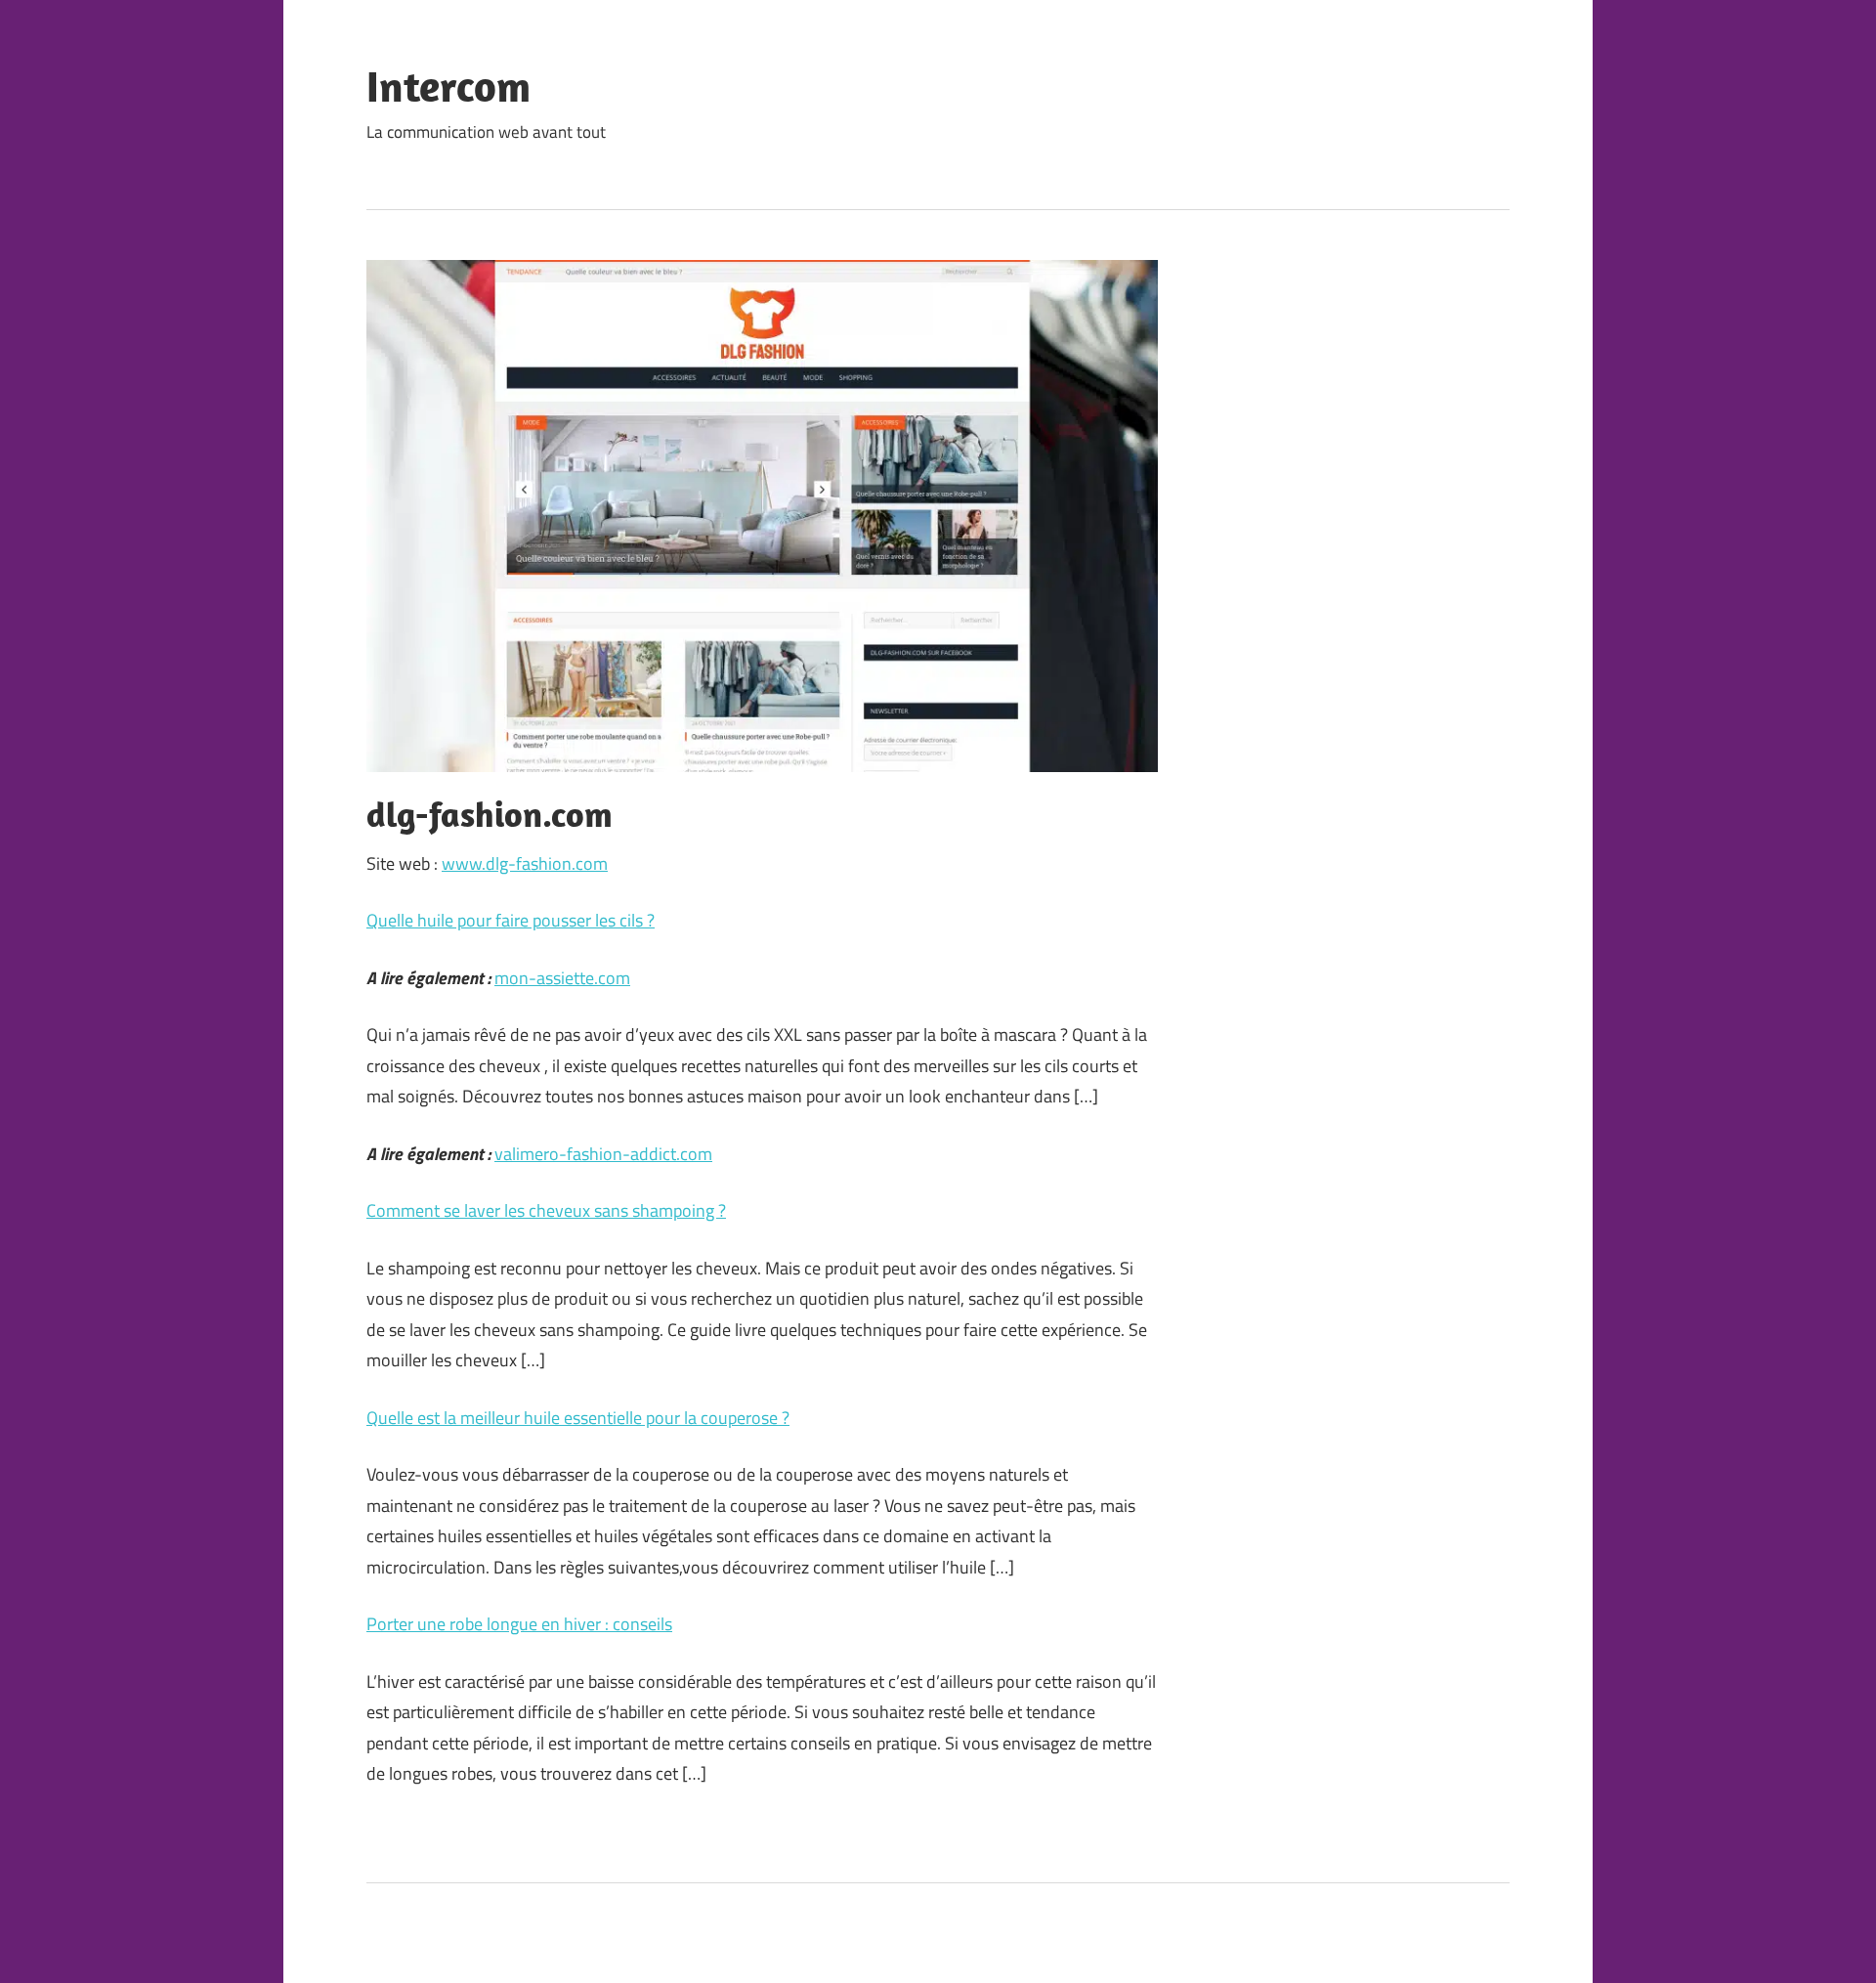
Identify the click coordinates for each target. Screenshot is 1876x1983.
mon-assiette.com (562, 978)
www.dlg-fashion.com (525, 863)
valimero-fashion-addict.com (603, 1154)
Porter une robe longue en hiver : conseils (519, 1624)
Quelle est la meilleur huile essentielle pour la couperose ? (578, 1418)
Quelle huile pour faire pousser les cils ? (511, 920)
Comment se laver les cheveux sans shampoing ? (546, 1210)
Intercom (448, 86)
